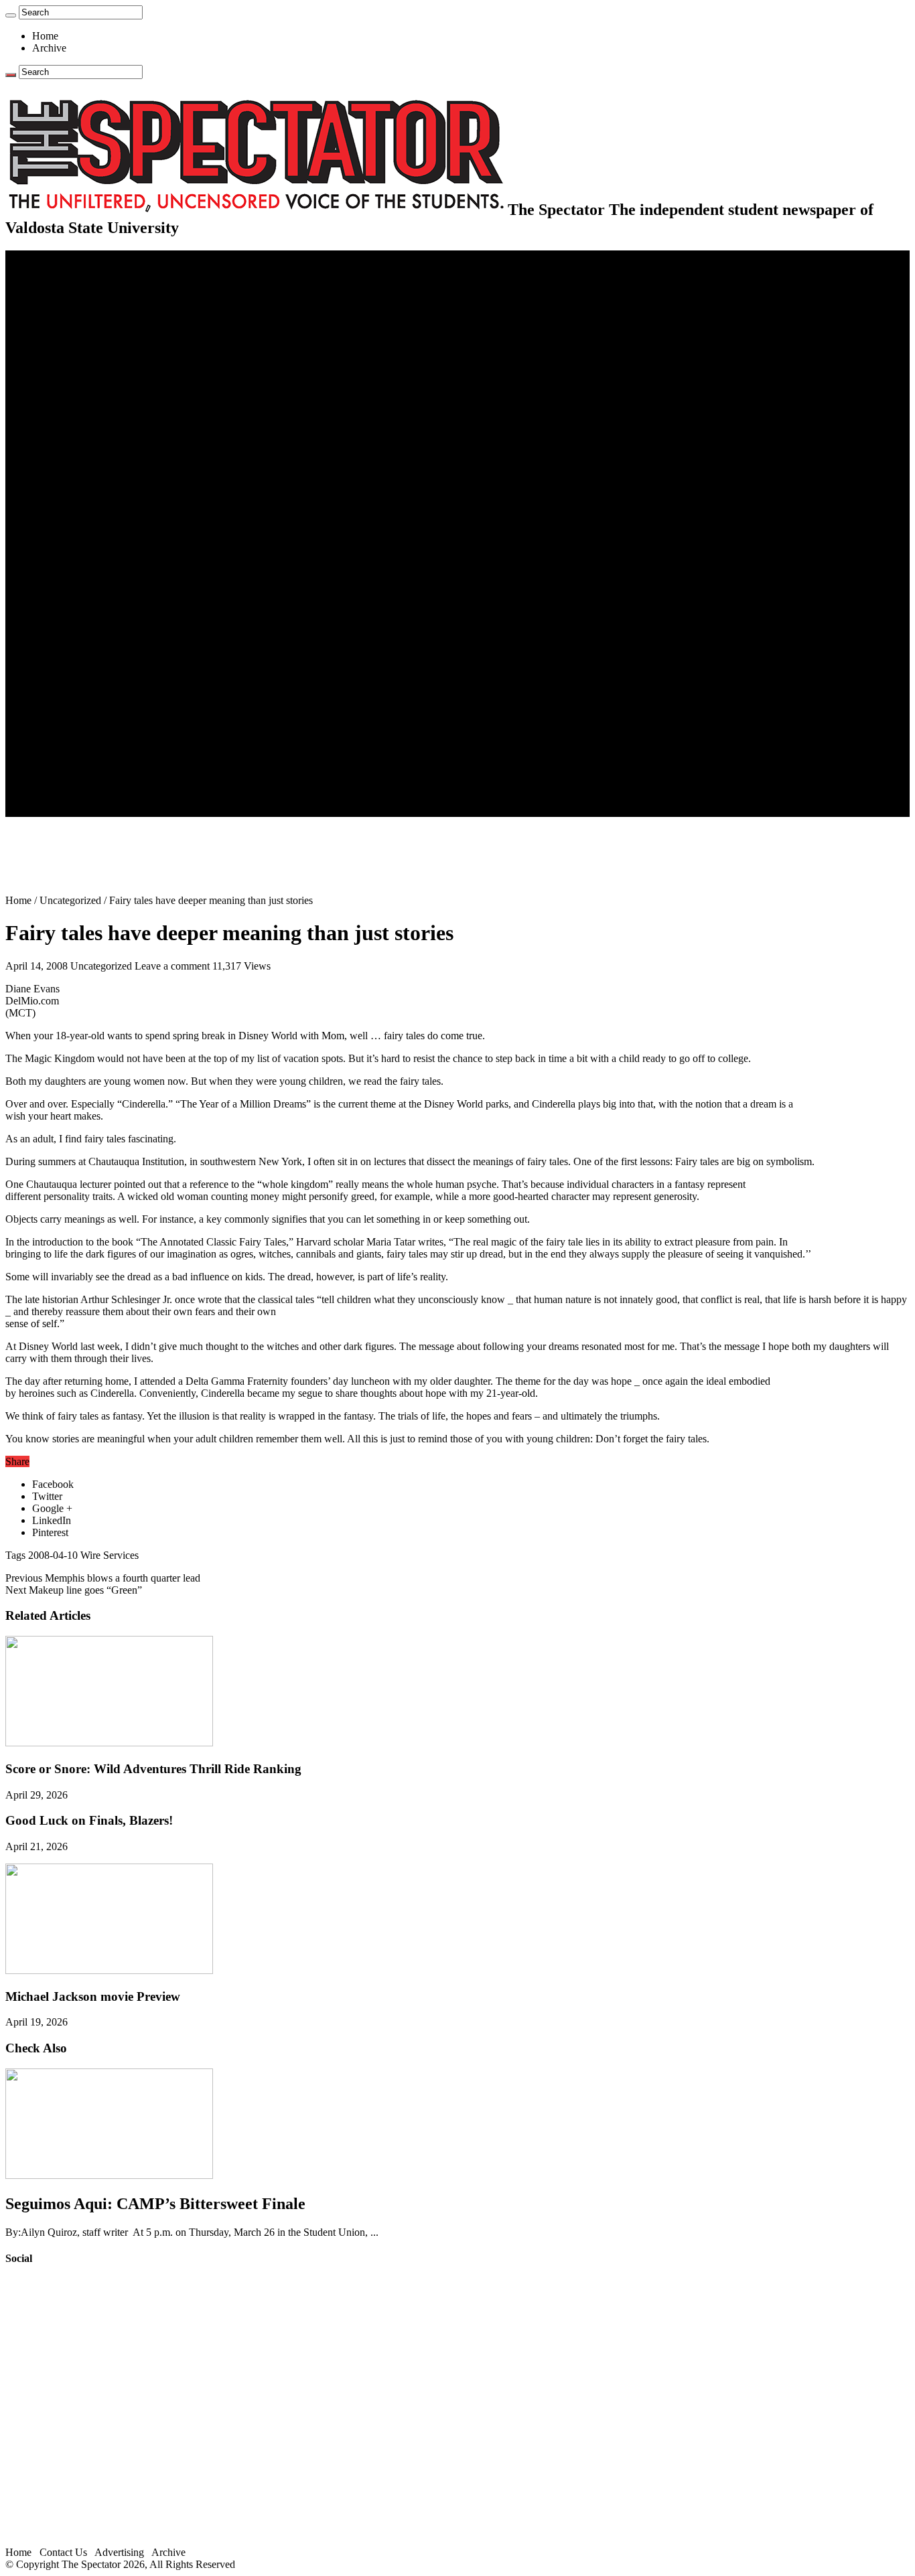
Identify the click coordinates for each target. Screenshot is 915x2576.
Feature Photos (90, 702)
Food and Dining (95, 425)
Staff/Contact (60, 750)
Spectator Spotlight (99, 449)
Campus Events (92, 401)
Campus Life (60, 389)
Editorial (77, 340)
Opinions (52, 328)
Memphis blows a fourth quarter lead (103, 1578)
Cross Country (90, 485)
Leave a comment (172, 966)
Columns (78, 365)
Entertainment (62, 606)
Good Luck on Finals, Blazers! (89, 1820)
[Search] (11, 15)
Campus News (90, 413)
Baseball (77, 509)
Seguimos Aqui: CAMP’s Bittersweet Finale (155, 2204)
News (45, 280)
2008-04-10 (53, 1555)
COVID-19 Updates (102, 316)
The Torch (54, 726)
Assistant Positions (98, 786)
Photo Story (84, 714)
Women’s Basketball (102, 533)
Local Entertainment (102, 654)
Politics (74, 304)
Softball (75, 545)
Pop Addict (83, 642)
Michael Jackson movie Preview (93, 1996)
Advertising (119, 2552)
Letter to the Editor (99, 377)
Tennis (73, 594)
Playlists (76, 678)
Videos (74, 666)
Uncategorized (70, 900)
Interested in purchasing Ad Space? (133, 811)
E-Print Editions (66, 268)
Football (76, 497)
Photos (47, 690)
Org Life (77, 437)
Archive (49, 48)
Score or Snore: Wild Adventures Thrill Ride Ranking (153, 1769)
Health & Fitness (94, 473)
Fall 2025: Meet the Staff (112, 774)
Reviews (77, 630)
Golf (69, 582)
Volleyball (80, 570)
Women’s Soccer (94, 557)
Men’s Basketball (95, 521)
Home (45, 36)
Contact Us (83, 762)
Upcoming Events (70, 738)
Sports (46, 461)
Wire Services (110, 1555)
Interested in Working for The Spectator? (145, 799)
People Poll (83, 353)
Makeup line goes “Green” (74, 1590)
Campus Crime (91, 292)
